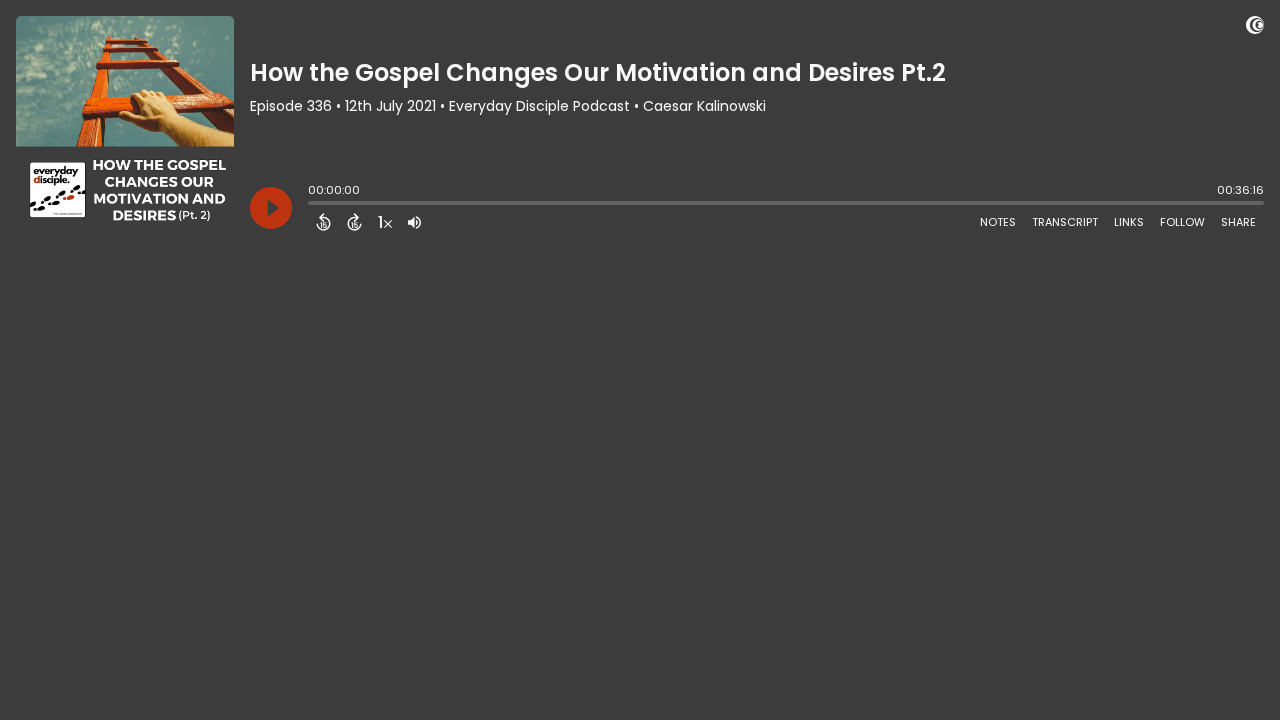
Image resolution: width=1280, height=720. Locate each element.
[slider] (313, 205)
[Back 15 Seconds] (323, 222)
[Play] (271, 208)
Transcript (1065, 222)
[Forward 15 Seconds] (354, 222)
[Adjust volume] (414, 222)
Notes (998, 222)
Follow (1182, 222)
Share (1238, 222)
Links (1129, 222)
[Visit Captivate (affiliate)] (1255, 28)
